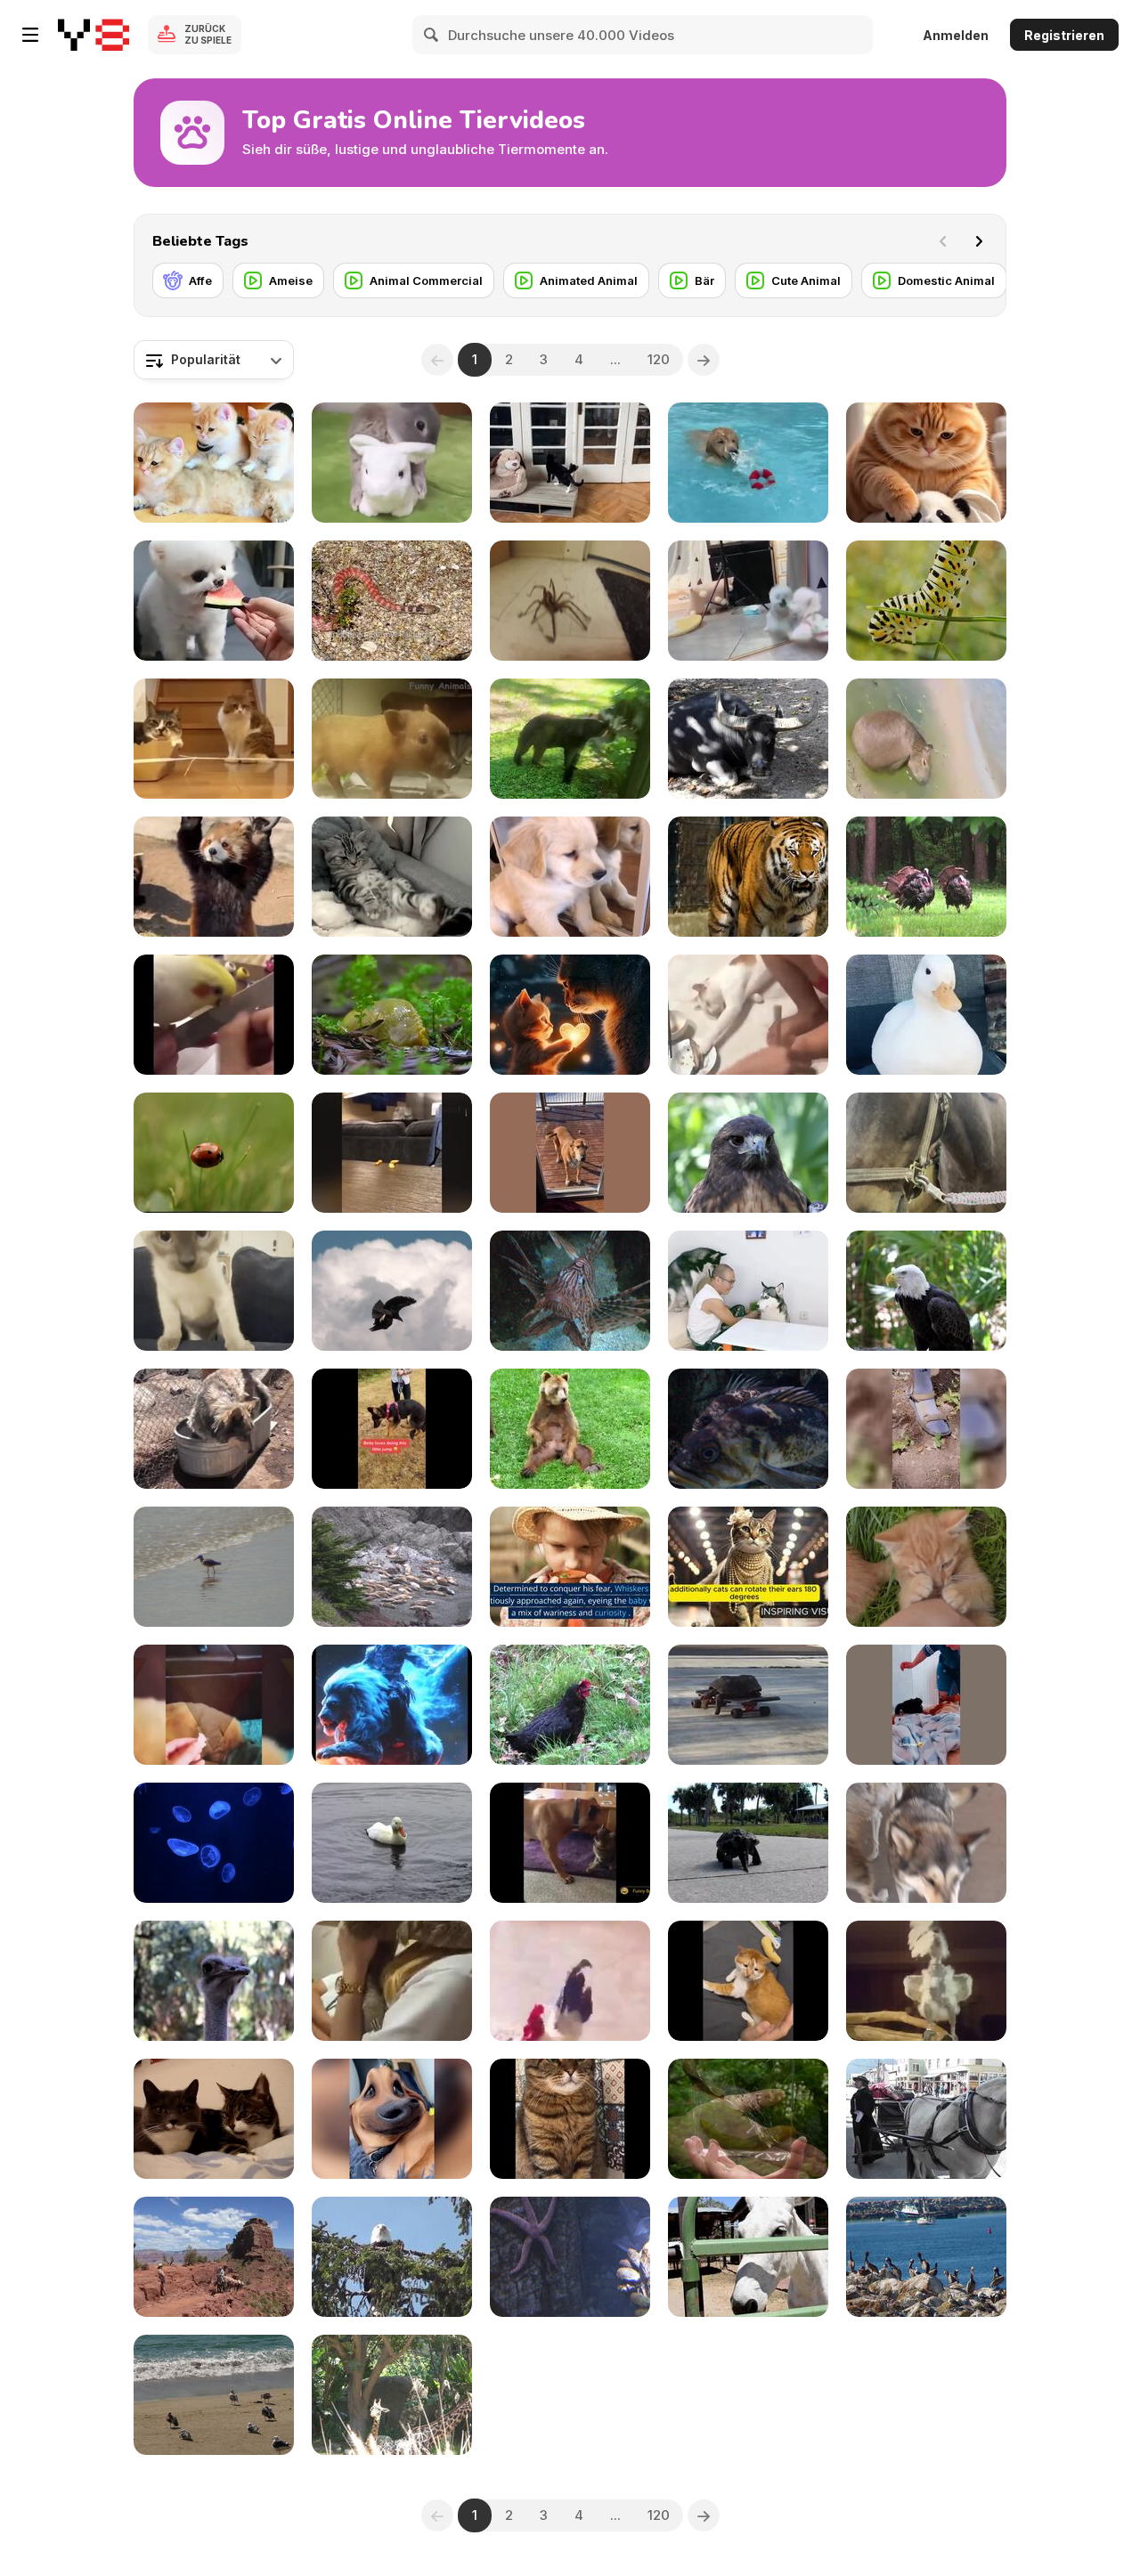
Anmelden (956, 35)
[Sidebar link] (30, 35)
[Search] (432, 35)
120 (659, 359)
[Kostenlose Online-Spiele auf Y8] (94, 35)
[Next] (979, 241)
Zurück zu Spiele (208, 34)
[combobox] (214, 360)
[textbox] (214, 360)
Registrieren (1064, 35)
